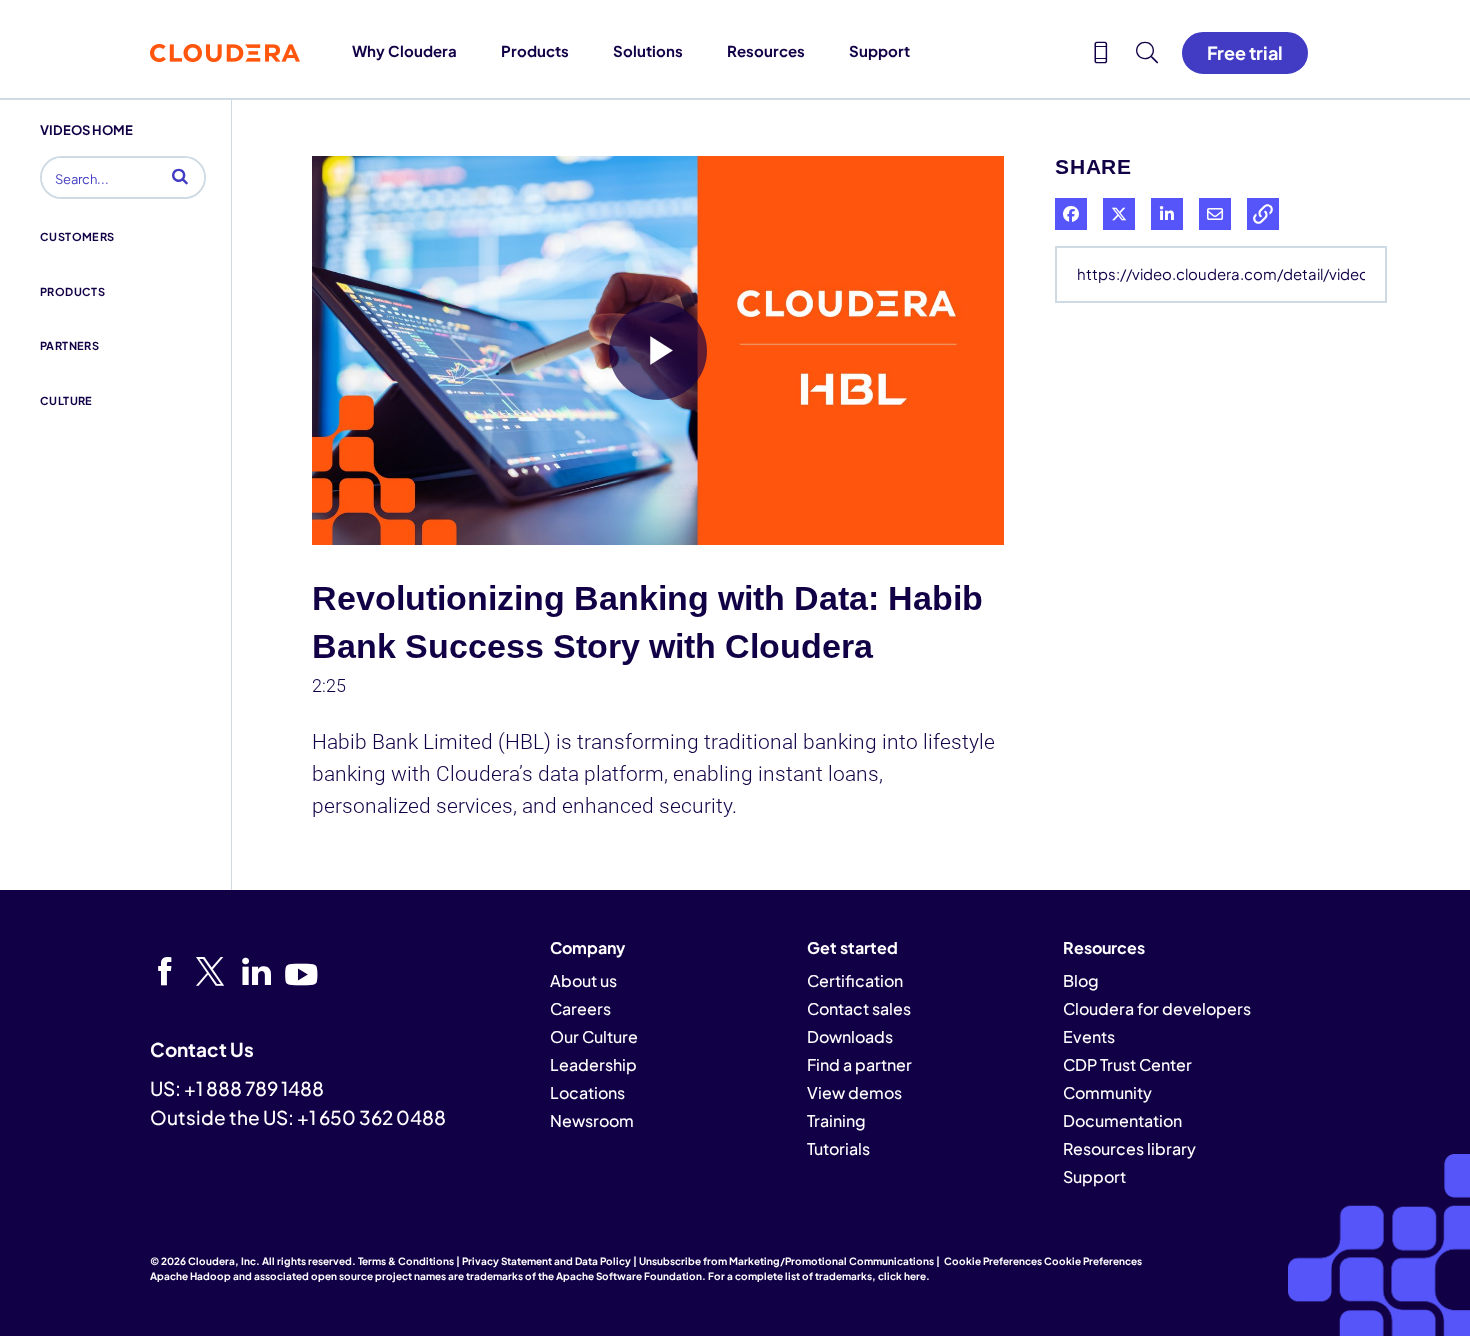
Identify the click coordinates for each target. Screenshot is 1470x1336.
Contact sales (859, 1008)
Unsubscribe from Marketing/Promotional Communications (786, 1261)
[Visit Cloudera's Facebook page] (171, 972)
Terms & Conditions (406, 1261)
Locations (587, 1092)
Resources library (1129, 1148)
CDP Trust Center (1127, 1064)
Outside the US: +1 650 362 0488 (298, 1117)
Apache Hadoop (190, 1276)
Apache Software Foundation (629, 1276)
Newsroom (592, 1120)
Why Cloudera (404, 50)
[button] (180, 176)
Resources (766, 50)
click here (902, 1276)
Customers (77, 236)
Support (879, 50)
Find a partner (859, 1064)
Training (836, 1120)
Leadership (593, 1064)
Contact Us (202, 1049)
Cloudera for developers (1157, 1008)
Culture (66, 400)
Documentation (1122, 1120)
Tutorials (838, 1148)
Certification (855, 980)
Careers (580, 1008)
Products (535, 50)
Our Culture (594, 1036)
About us (583, 980)
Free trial (1245, 52)
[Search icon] (1147, 55)
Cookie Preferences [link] (993, 1261)
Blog (1081, 980)
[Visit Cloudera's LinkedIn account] (263, 972)
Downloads (850, 1036)
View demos (854, 1092)
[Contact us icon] (1101, 55)
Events (1089, 1036)
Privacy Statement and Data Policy (546, 1261)
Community (1107, 1092)
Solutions (648, 50)
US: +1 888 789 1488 (237, 1088)
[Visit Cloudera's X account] (217, 972)
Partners (69, 345)
